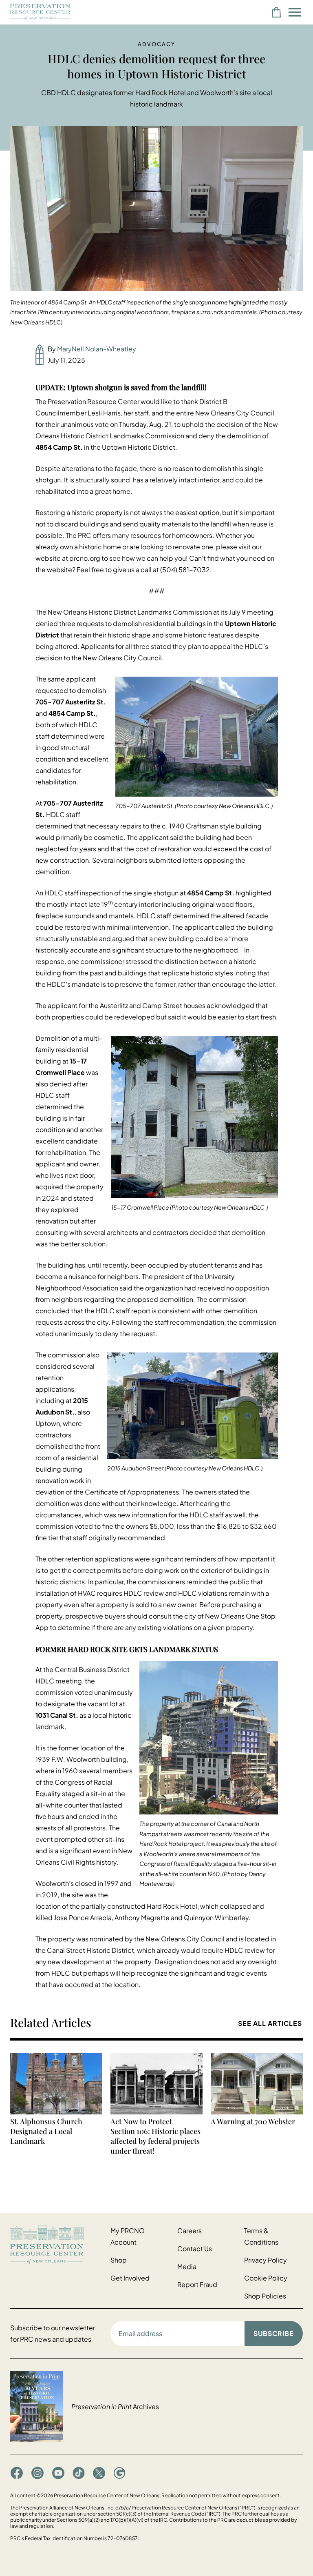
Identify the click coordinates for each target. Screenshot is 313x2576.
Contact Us (195, 2248)
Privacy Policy (266, 2260)
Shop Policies (265, 2296)
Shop (119, 2260)
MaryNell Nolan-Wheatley (97, 349)
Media (187, 2266)
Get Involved (130, 2278)
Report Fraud (197, 2284)
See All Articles (270, 2023)
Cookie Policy (266, 2278)
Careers (190, 2231)
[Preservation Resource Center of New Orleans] (56, 2244)
